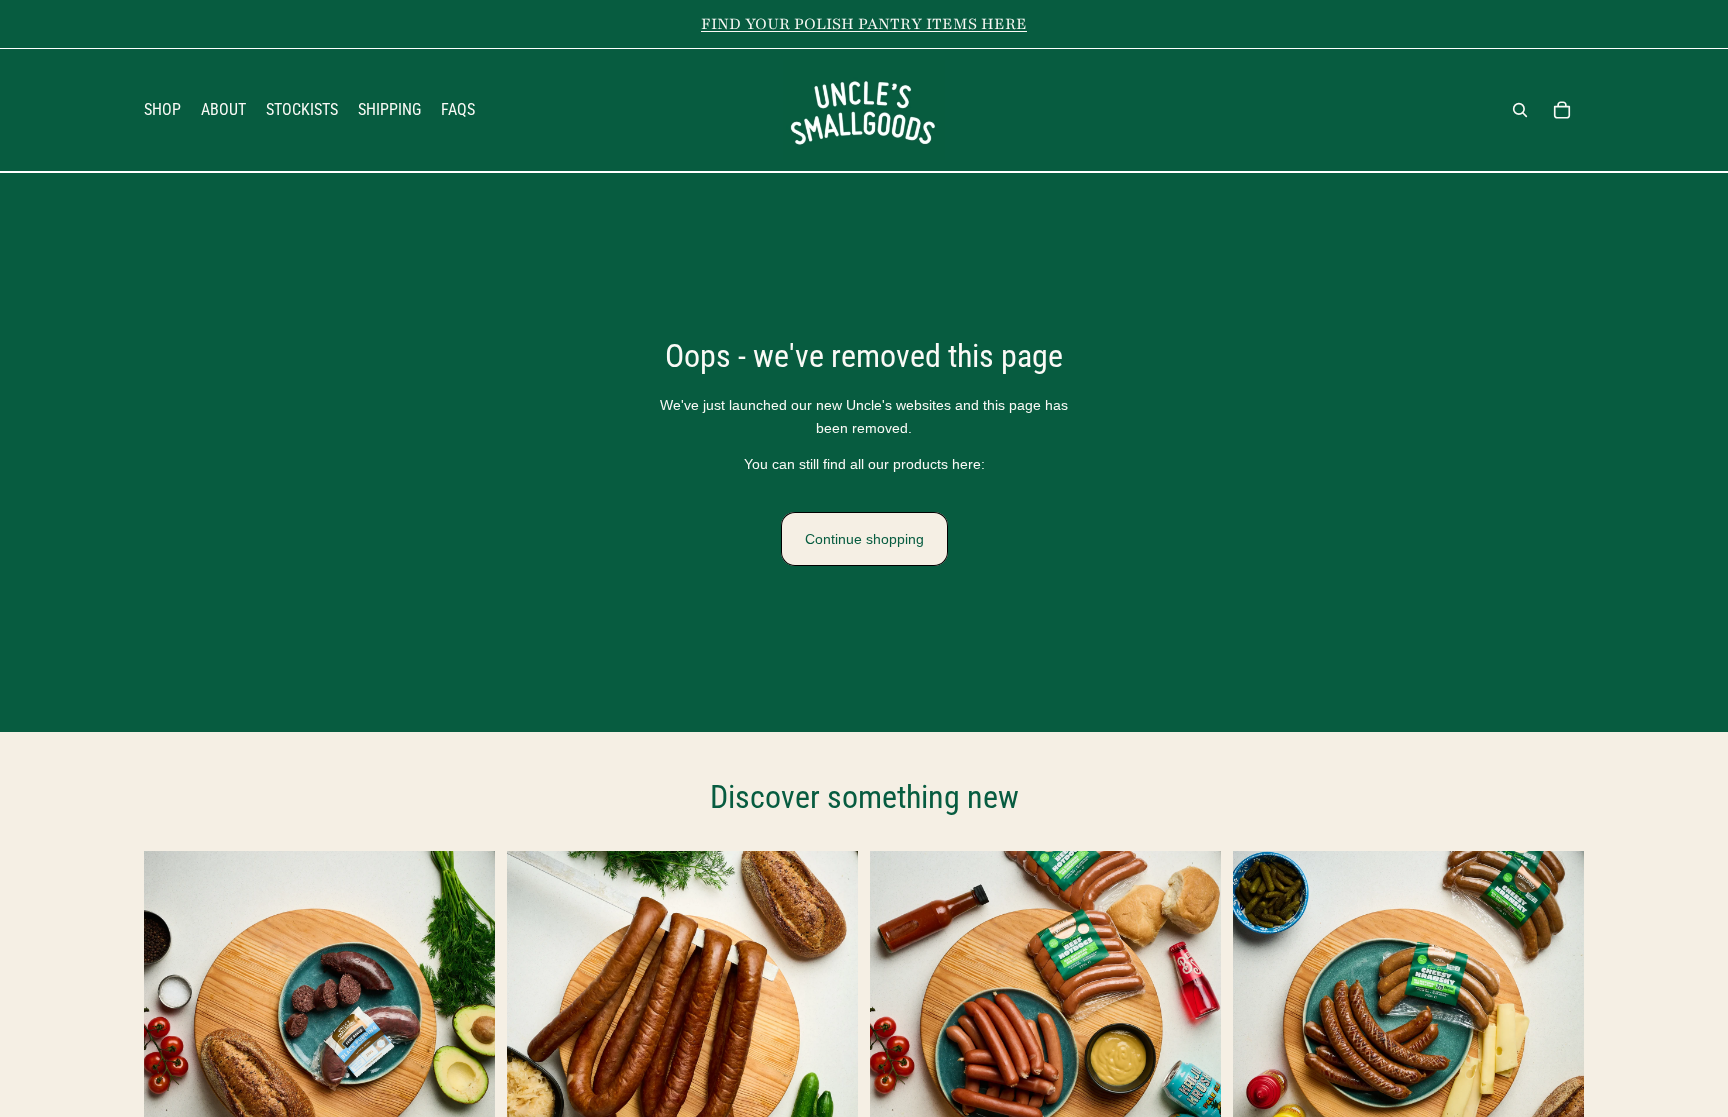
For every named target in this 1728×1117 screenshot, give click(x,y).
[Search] (1520, 110)
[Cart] (1562, 110)
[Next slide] (465, 1027)
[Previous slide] (174, 1027)
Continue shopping (864, 539)
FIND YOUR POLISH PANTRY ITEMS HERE (864, 24)
